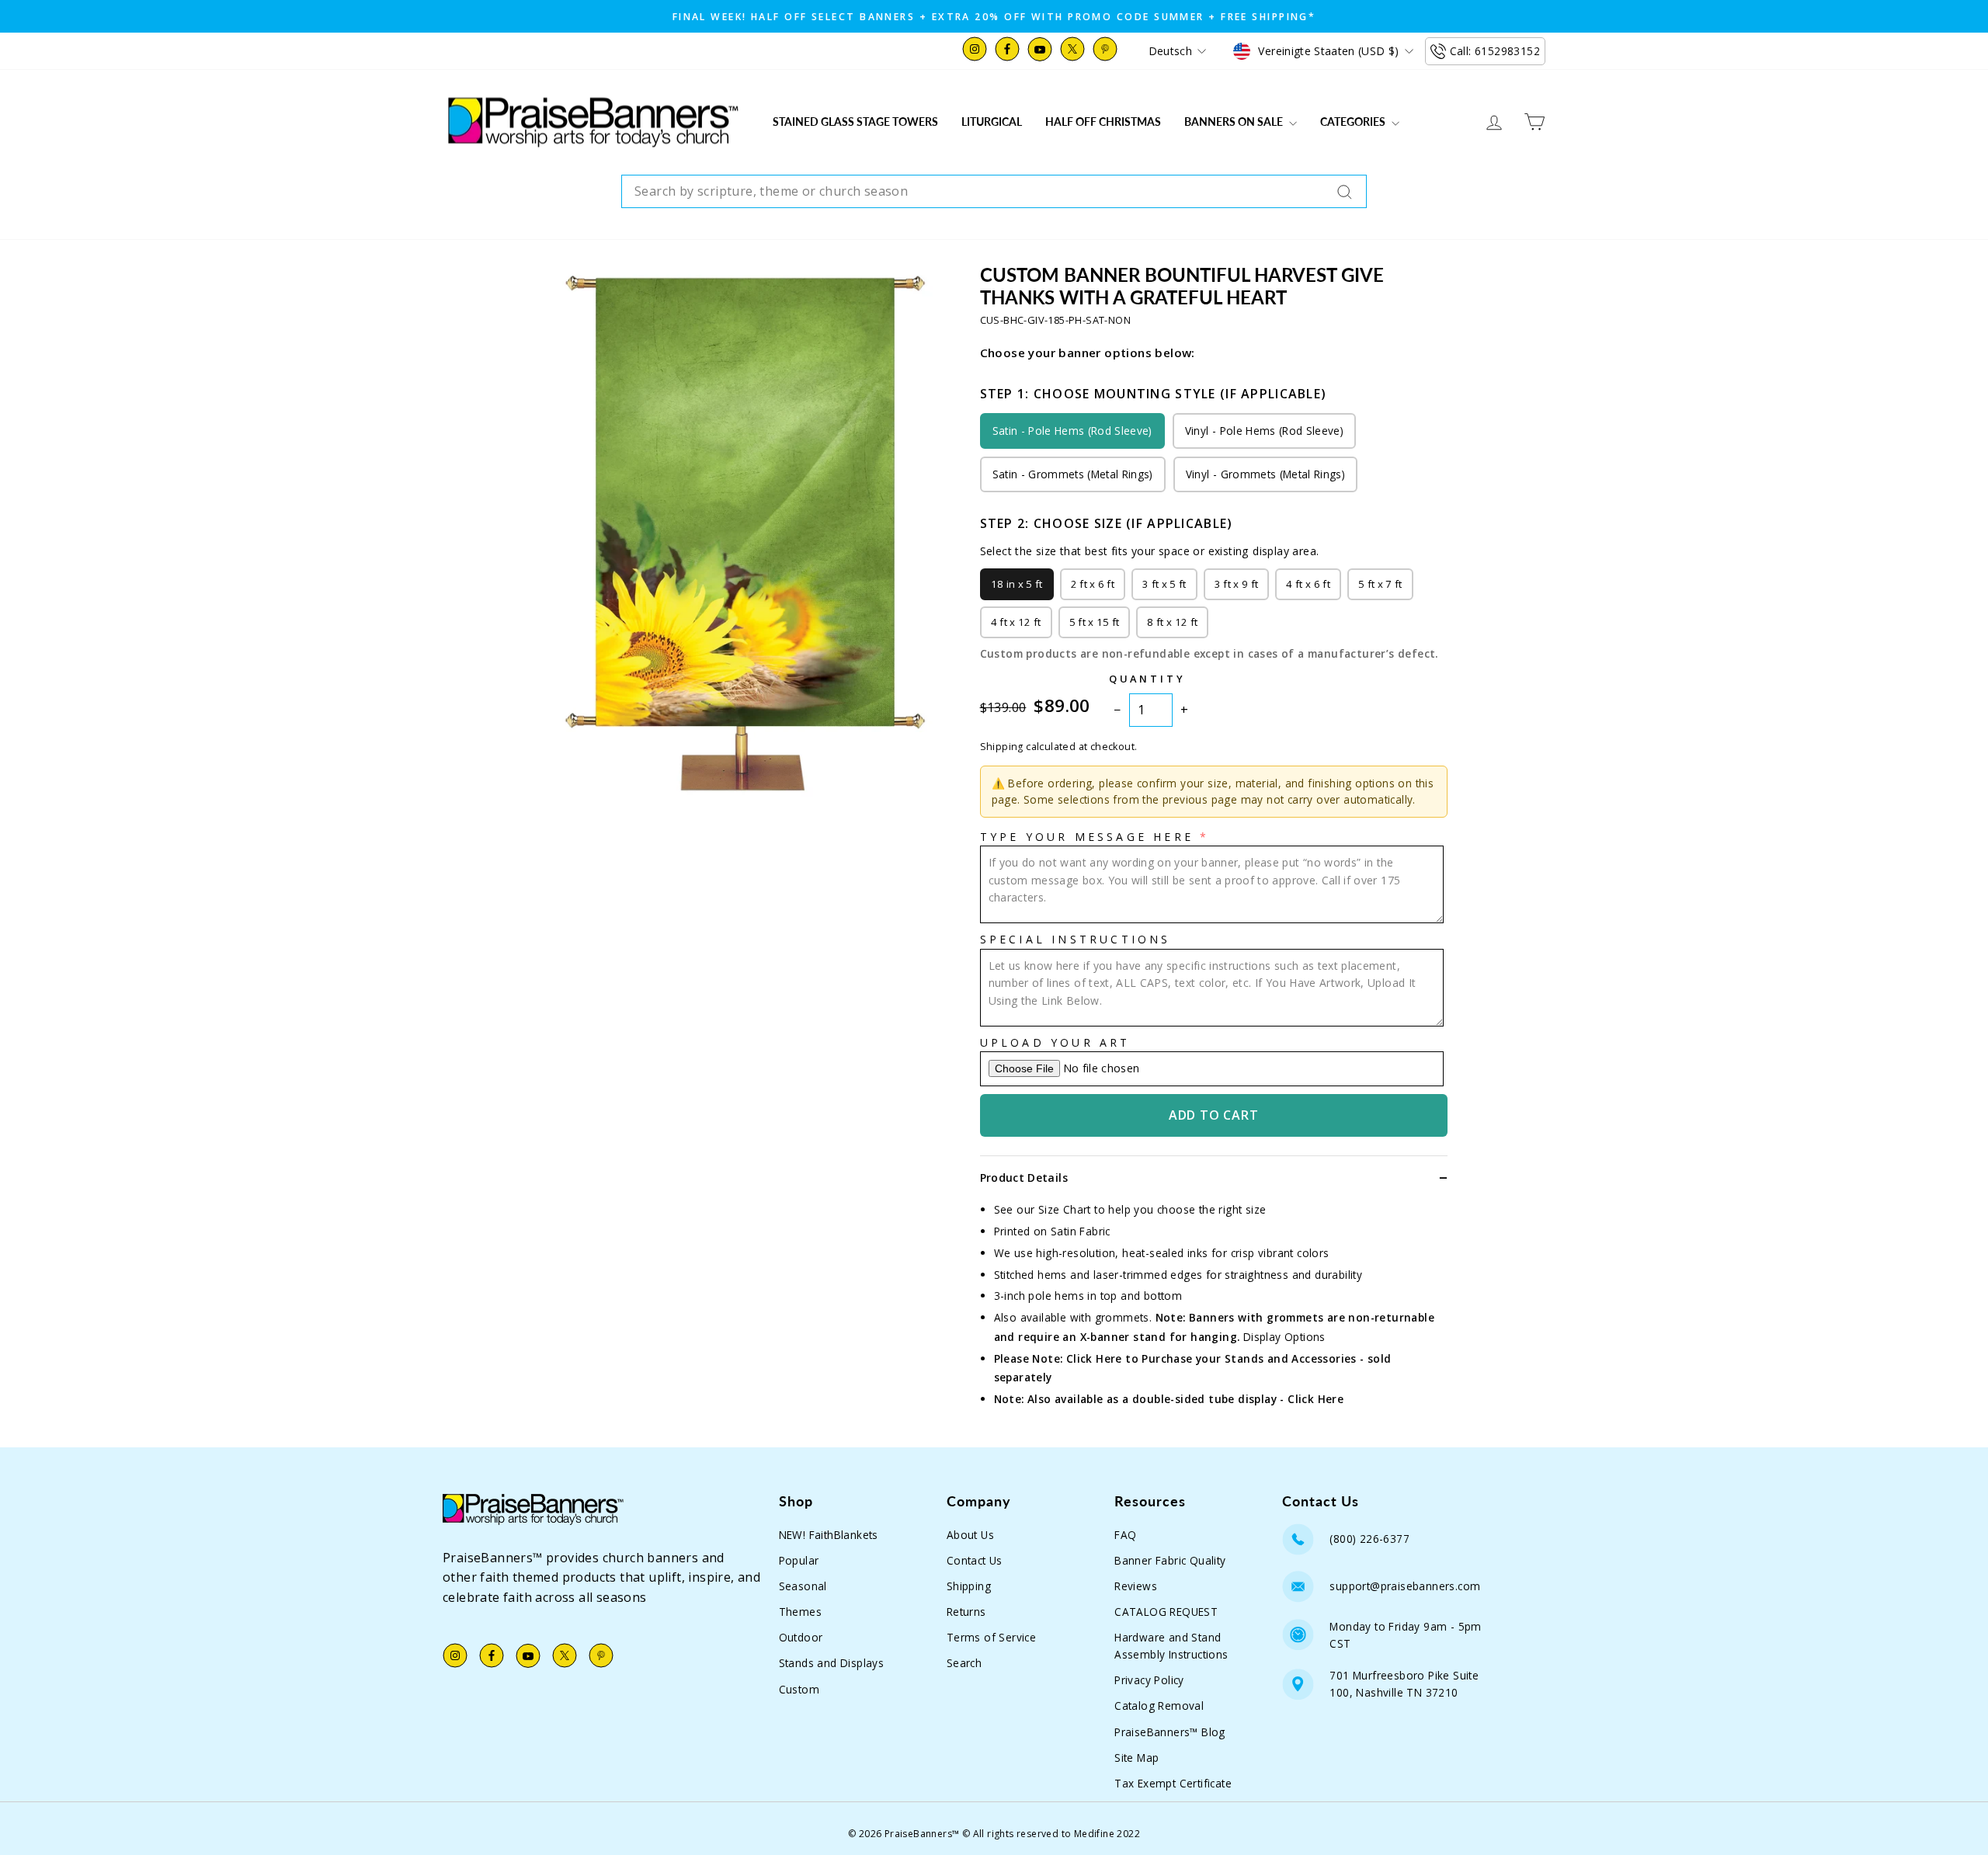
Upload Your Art (1055, 1042)
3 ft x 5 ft (1164, 584)
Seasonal (803, 1586)
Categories (1354, 122)
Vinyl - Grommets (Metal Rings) (1265, 474)
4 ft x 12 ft (1016, 622)
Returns (966, 1612)
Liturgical (992, 122)
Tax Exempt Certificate (1173, 1783)
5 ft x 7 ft (1380, 584)
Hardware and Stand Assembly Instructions (1171, 1646)
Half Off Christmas (1103, 122)
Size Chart (1065, 1209)
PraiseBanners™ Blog (1170, 1732)
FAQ (1125, 1535)
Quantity (1147, 679)
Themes (800, 1612)
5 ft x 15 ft (1095, 622)
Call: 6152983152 (1495, 51)
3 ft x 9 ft (1237, 584)
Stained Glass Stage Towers (855, 122)
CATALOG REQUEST (1166, 1612)
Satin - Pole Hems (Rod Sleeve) (1072, 431)
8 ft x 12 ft (1172, 622)
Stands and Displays (832, 1663)
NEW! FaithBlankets (829, 1535)
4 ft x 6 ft (1308, 584)
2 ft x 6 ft (1093, 584)
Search (964, 1663)
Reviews (1136, 1586)
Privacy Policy (1149, 1680)
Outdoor (801, 1637)
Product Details (1024, 1178)
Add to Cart (1214, 1115)
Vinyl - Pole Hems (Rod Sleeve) (1264, 431)
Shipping (969, 1586)
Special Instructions (1076, 939)
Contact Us (975, 1560)
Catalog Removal (1159, 1706)
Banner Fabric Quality (1170, 1560)
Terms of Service (991, 1637)
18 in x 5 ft (1017, 584)
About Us (970, 1535)
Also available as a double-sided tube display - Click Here (1185, 1399)
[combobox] (994, 192)
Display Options (1284, 1337)
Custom (799, 1689)
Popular (799, 1560)
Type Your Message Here (1087, 837)
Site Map (1136, 1758)
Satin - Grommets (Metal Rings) (1073, 474)
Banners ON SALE (1235, 122)
